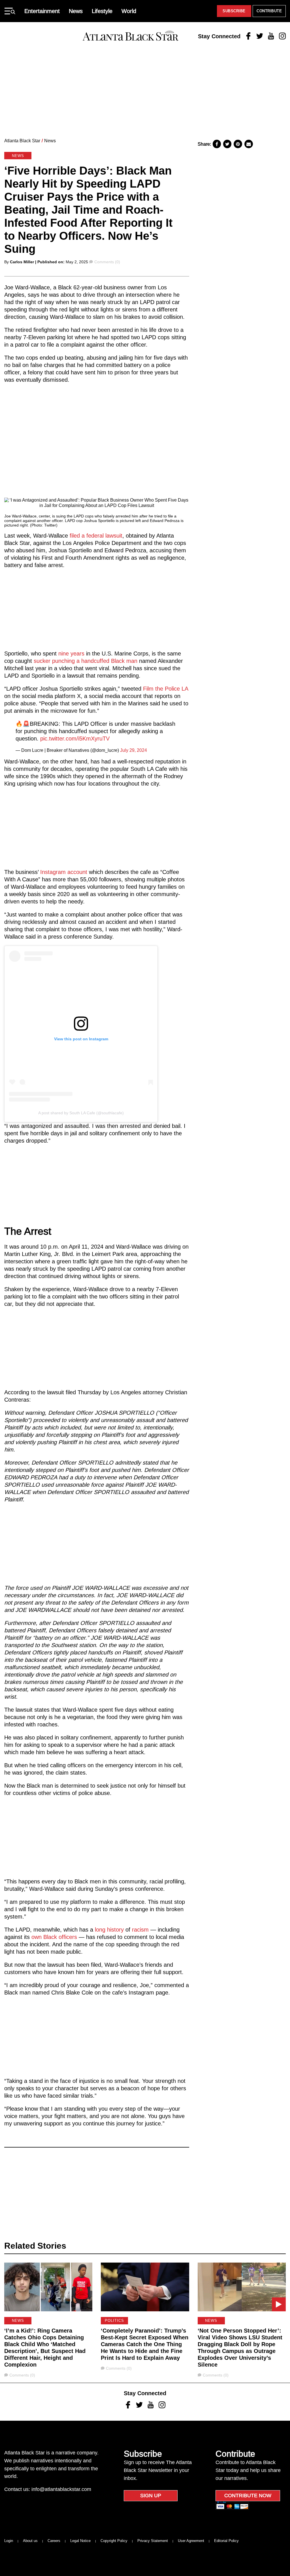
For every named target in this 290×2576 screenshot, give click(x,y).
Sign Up (151, 2496)
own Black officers (54, 1937)
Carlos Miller (22, 262)
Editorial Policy (226, 2541)
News (76, 11)
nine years (72, 653)
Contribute (269, 11)
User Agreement (191, 2541)
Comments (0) (107, 262)
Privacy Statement (153, 2541)
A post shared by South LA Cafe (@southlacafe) (81, 1113)
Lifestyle (102, 11)
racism (140, 1930)
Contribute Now (248, 2496)
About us (30, 2541)
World (129, 11)
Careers (54, 2541)
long (100, 1930)
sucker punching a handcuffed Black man (86, 661)
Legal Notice (80, 2541)
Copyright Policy (114, 2541)
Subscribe (234, 11)
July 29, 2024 (134, 750)
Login (9, 2541)
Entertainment (42, 11)
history (115, 1930)
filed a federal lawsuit (96, 536)
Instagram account (64, 872)
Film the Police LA (166, 689)
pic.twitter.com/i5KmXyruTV (75, 739)
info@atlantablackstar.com (61, 2489)
